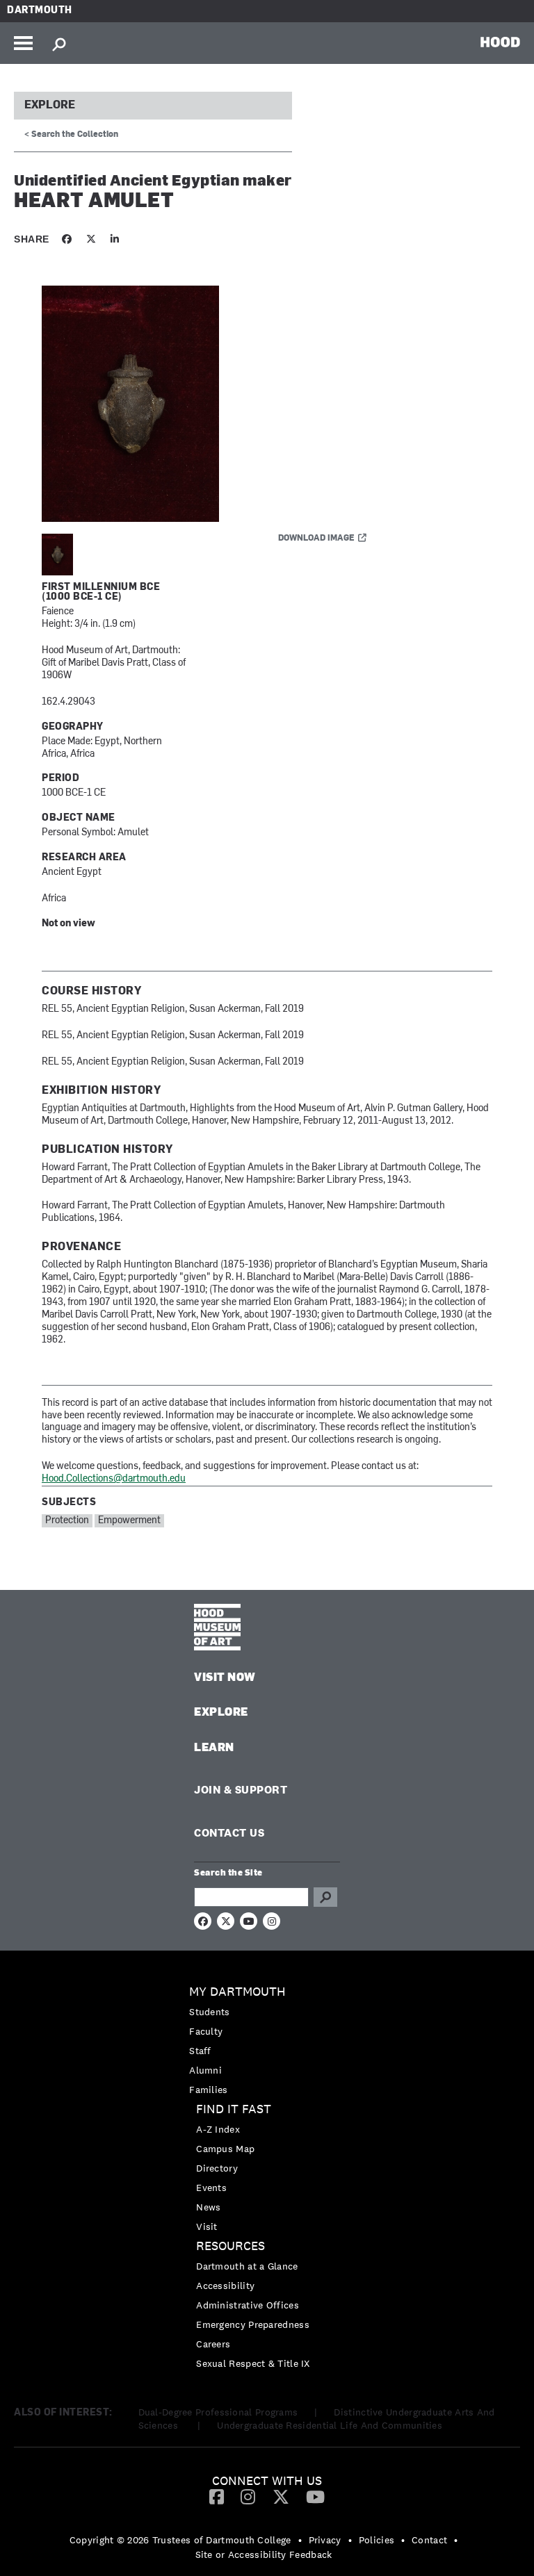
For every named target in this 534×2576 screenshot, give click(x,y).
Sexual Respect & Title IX (253, 2363)
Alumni (205, 2070)
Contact (429, 2540)
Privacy (325, 2540)
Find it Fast (234, 2109)
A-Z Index (218, 2129)
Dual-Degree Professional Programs (218, 2412)
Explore (50, 106)
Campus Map (225, 2149)
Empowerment (129, 1521)
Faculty (206, 2031)
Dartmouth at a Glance (247, 2266)
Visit (207, 2226)
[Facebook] (217, 2496)
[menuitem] (267, 2041)
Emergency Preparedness (253, 2324)
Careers (213, 2344)
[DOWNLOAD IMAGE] (209, 404)
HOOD (500, 42)
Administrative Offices (248, 2305)
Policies (377, 2540)
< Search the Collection (71, 135)
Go (325, 1897)
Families (208, 2090)
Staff (200, 2051)
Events (211, 2188)
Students (209, 2012)
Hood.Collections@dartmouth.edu (114, 1479)
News (208, 2207)
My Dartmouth (237, 1992)
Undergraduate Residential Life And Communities (330, 2425)
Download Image (316, 539)
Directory (217, 2168)
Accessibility (225, 2286)
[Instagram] (248, 2496)
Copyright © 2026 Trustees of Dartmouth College (180, 2540)
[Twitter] (281, 2496)
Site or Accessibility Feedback (264, 2554)
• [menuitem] (300, 2540)
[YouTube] (315, 2496)
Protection (67, 1521)
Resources (230, 2246)
